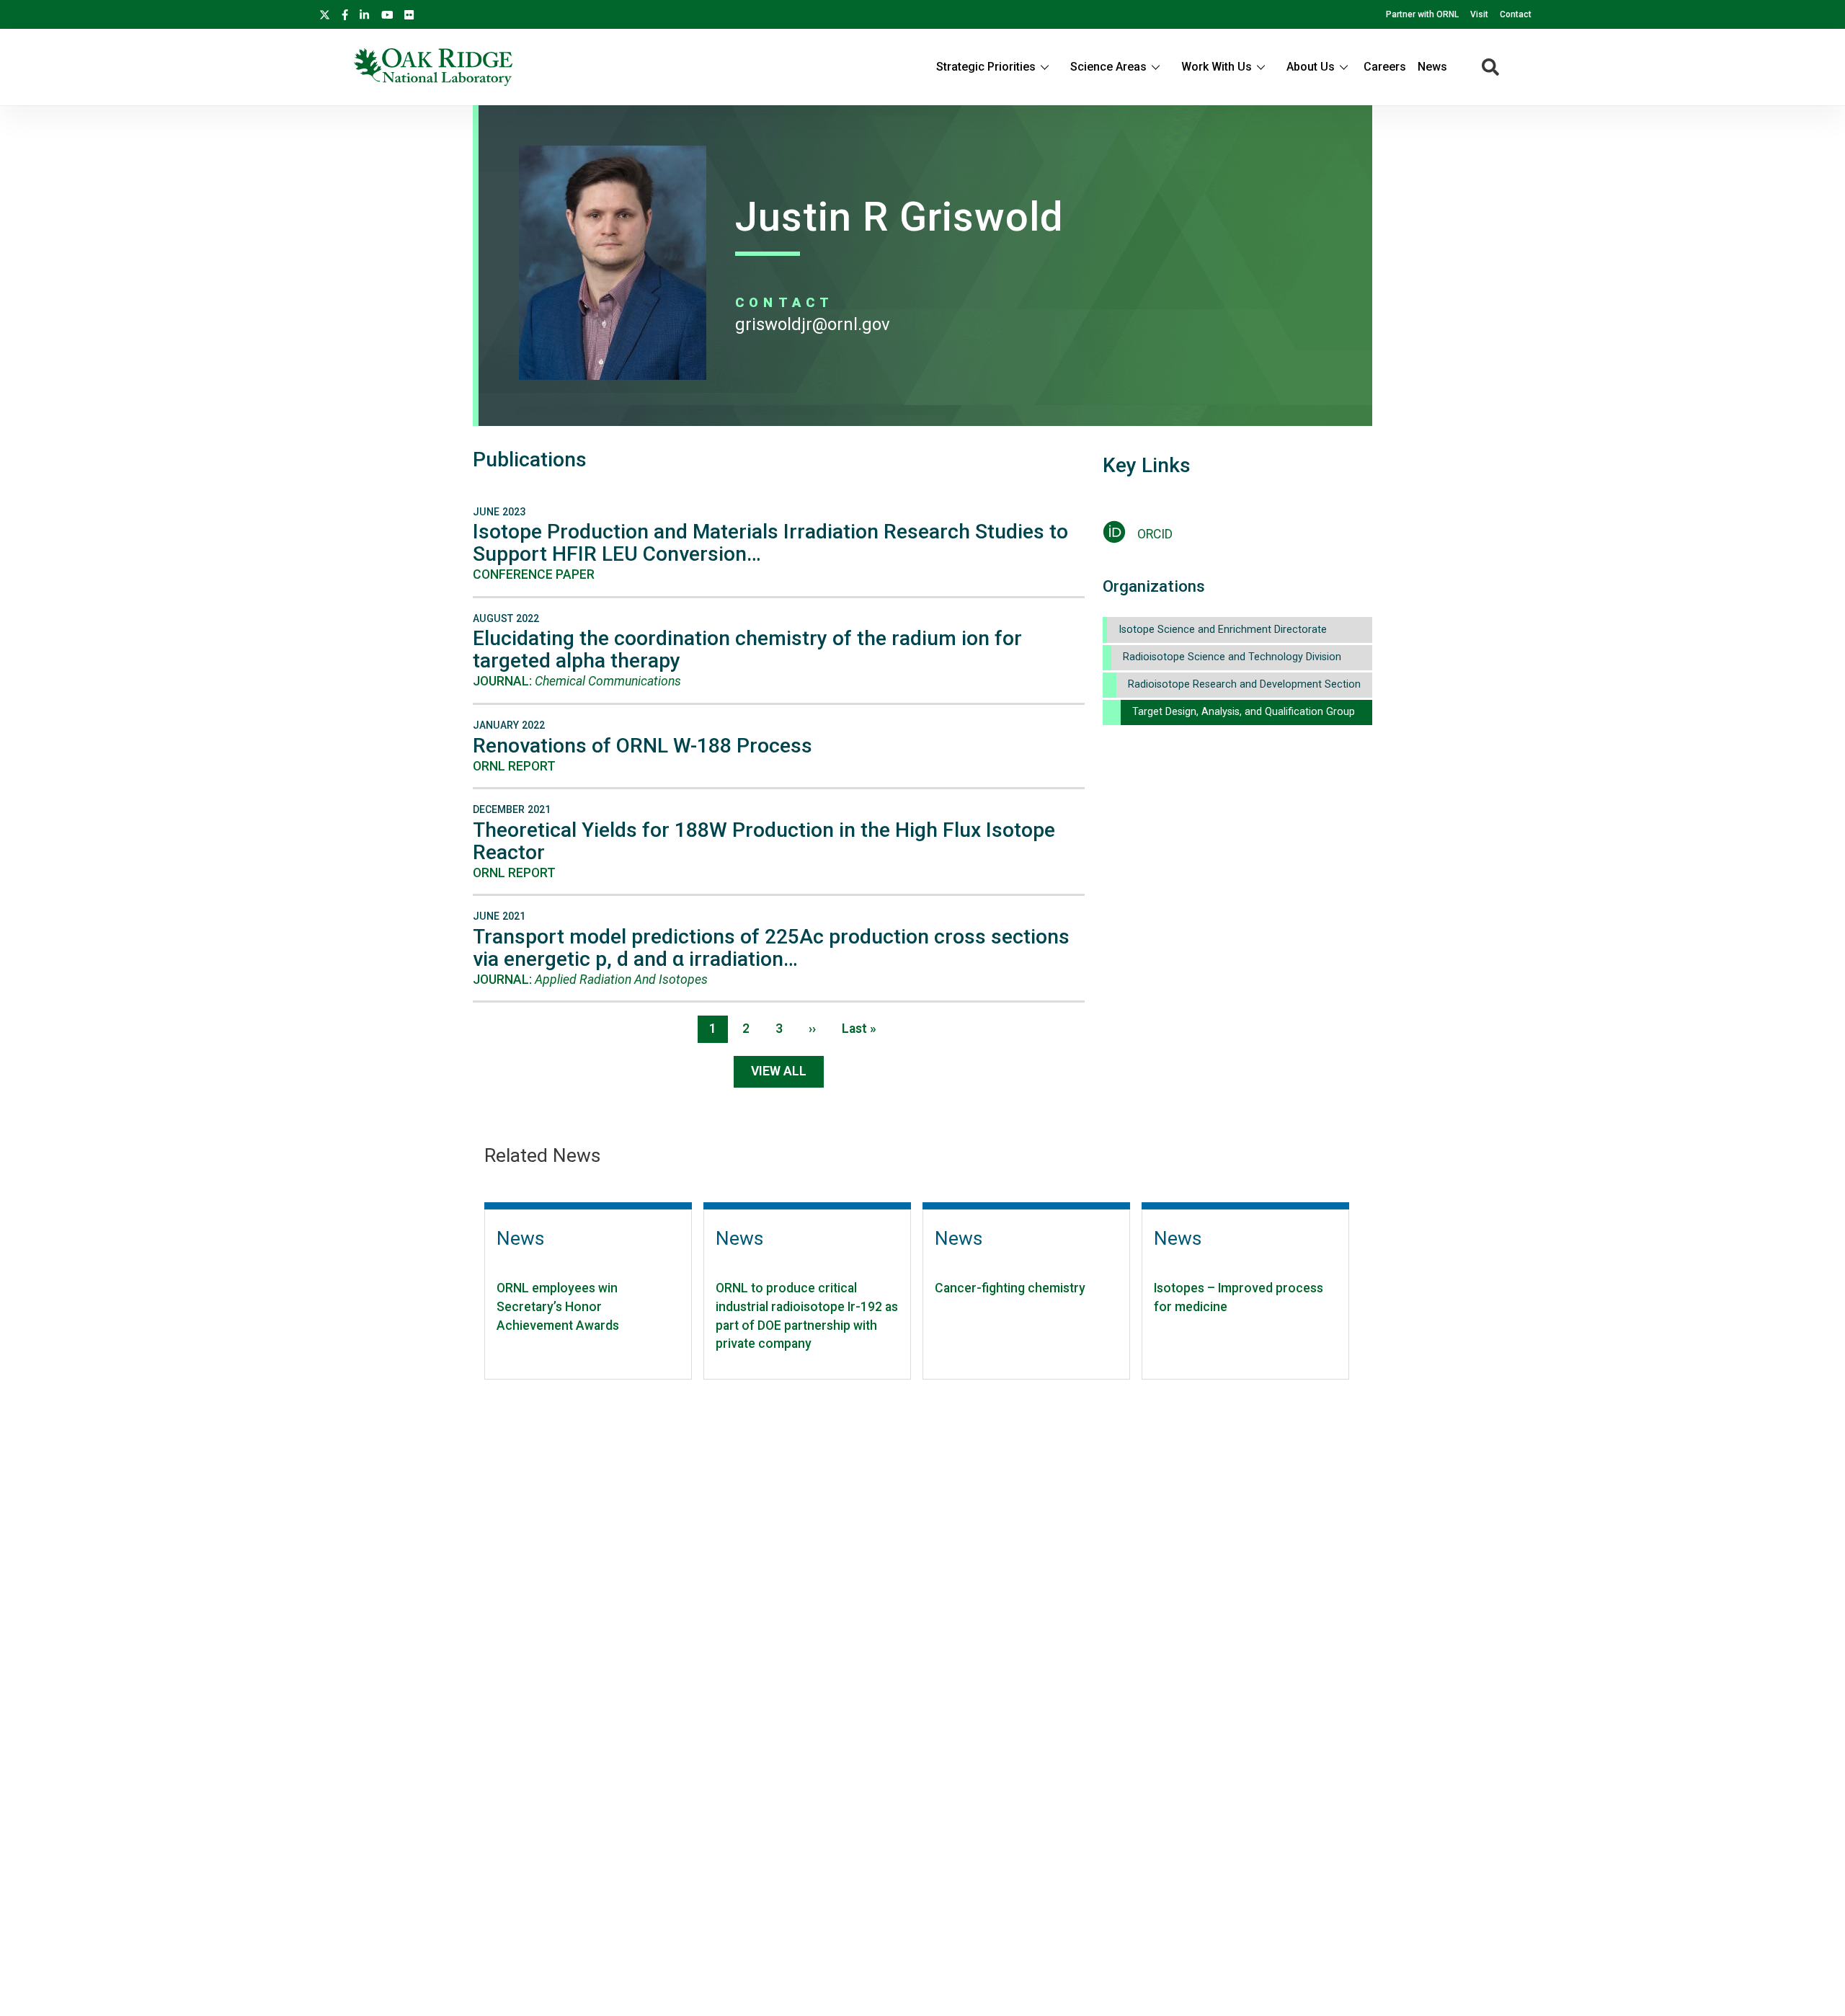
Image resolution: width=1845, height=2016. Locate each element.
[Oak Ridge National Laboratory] (433, 67)
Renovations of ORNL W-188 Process (643, 746)
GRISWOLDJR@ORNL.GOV (813, 324)
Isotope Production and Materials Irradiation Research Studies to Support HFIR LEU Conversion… (770, 543)
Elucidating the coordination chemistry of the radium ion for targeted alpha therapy (747, 649)
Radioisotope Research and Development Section (1244, 684)
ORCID (1155, 534)
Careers (1385, 67)
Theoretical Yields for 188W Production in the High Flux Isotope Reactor (764, 841)
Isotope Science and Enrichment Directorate (1223, 630)
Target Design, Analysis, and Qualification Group (1244, 712)
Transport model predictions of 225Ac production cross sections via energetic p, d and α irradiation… (771, 948)
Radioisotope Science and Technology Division (1232, 657)
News (1432, 67)
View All (779, 1071)
